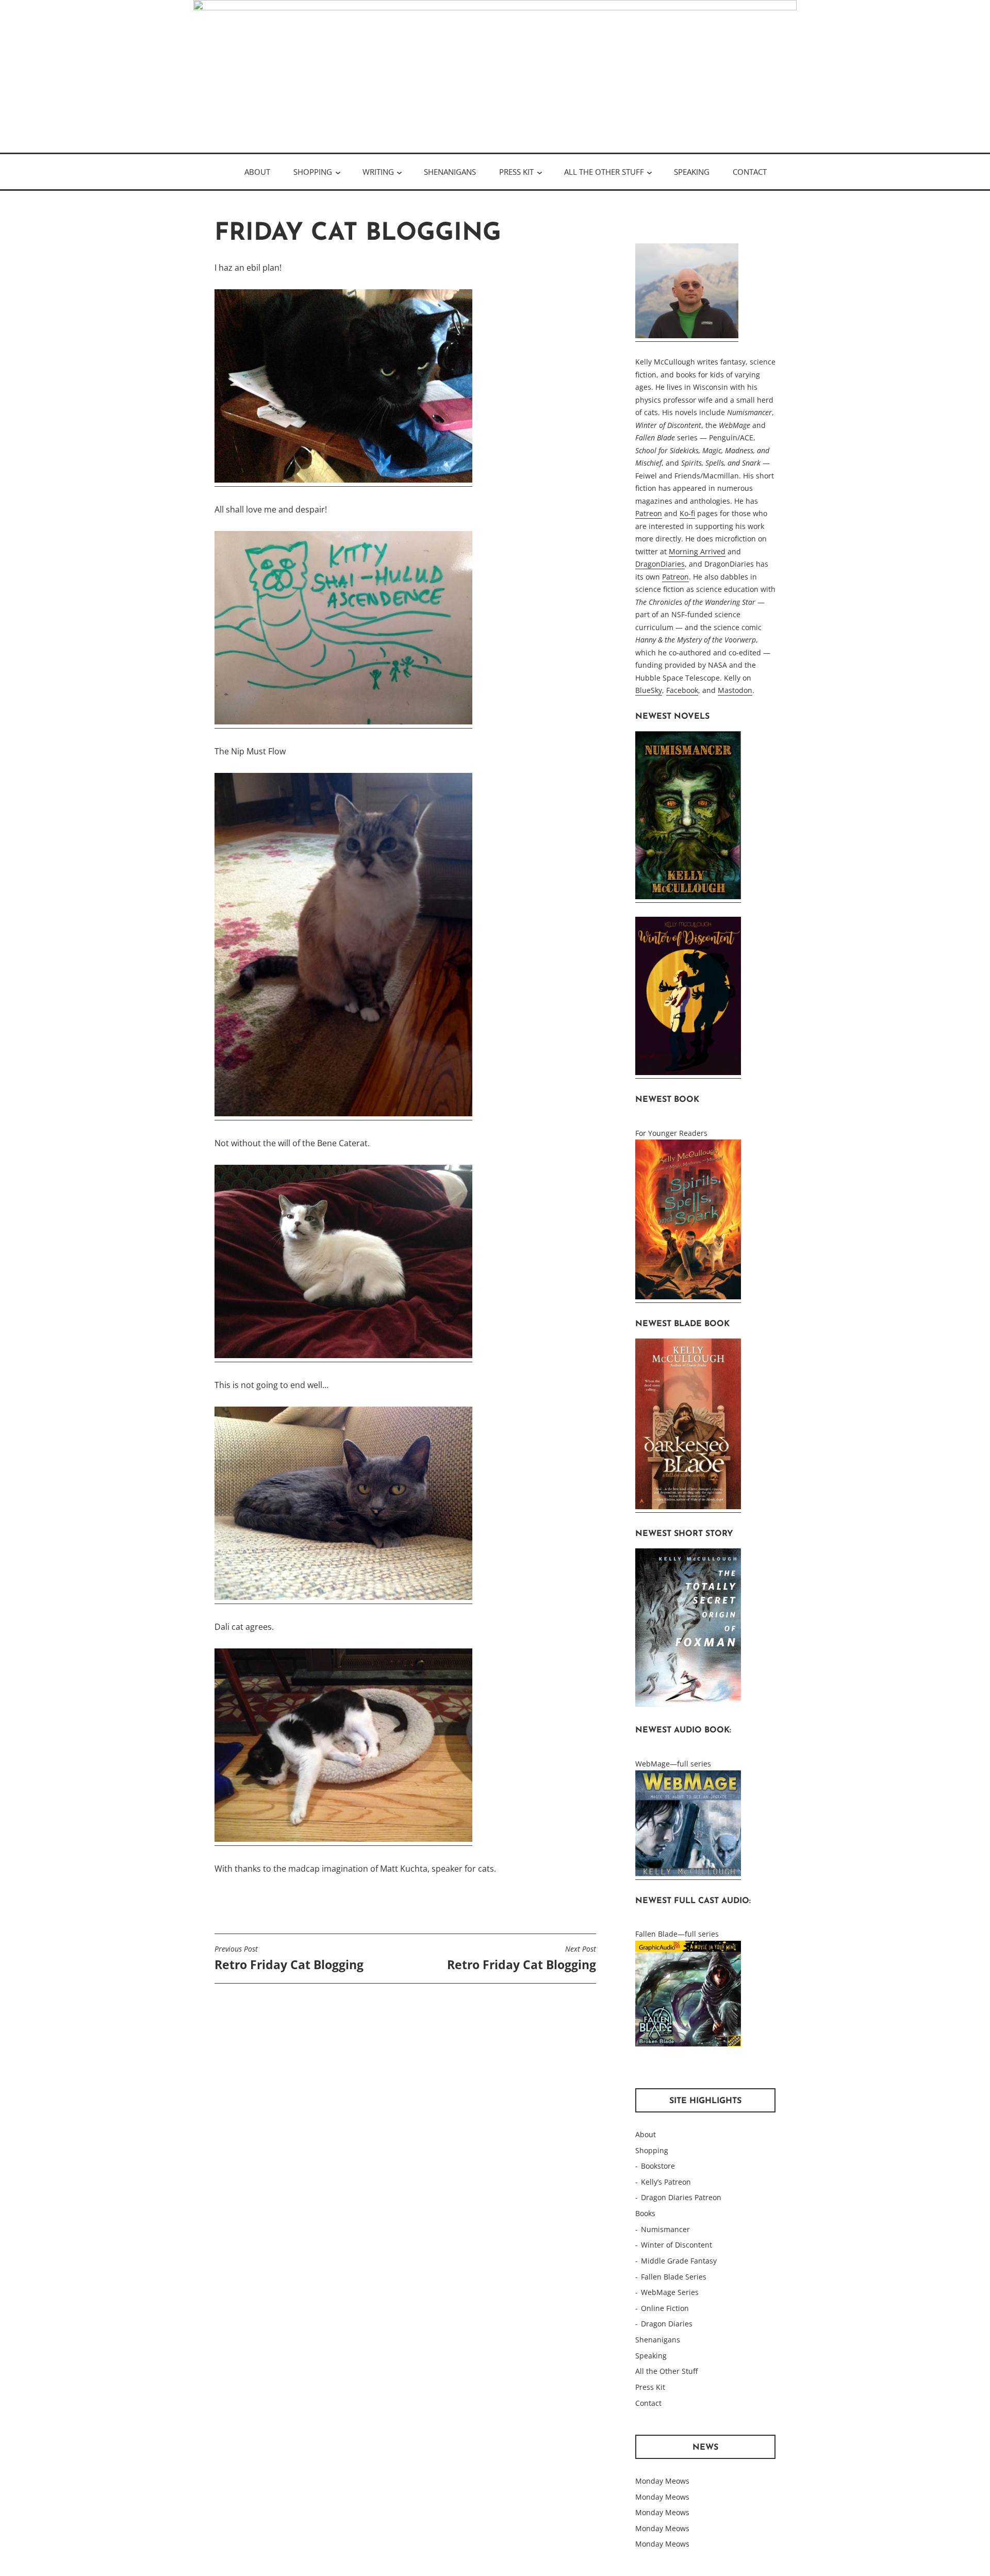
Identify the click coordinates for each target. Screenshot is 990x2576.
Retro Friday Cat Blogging (289, 1958)
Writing (378, 172)
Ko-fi (687, 513)
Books (645, 2213)
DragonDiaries (660, 564)
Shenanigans (450, 172)
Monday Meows (662, 2481)
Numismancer (665, 2229)
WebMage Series (670, 2292)
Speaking (692, 172)
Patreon (649, 513)
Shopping (313, 172)
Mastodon (735, 690)
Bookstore (658, 2166)
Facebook (682, 690)
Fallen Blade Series (674, 2277)
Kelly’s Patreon (666, 2182)
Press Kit (516, 172)
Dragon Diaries (667, 2324)
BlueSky (649, 690)
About (257, 172)
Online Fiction (665, 2308)
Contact (750, 172)
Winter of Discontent (676, 2245)
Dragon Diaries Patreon (681, 2197)
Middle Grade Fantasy (679, 2261)
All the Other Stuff (604, 172)
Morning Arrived (697, 551)
